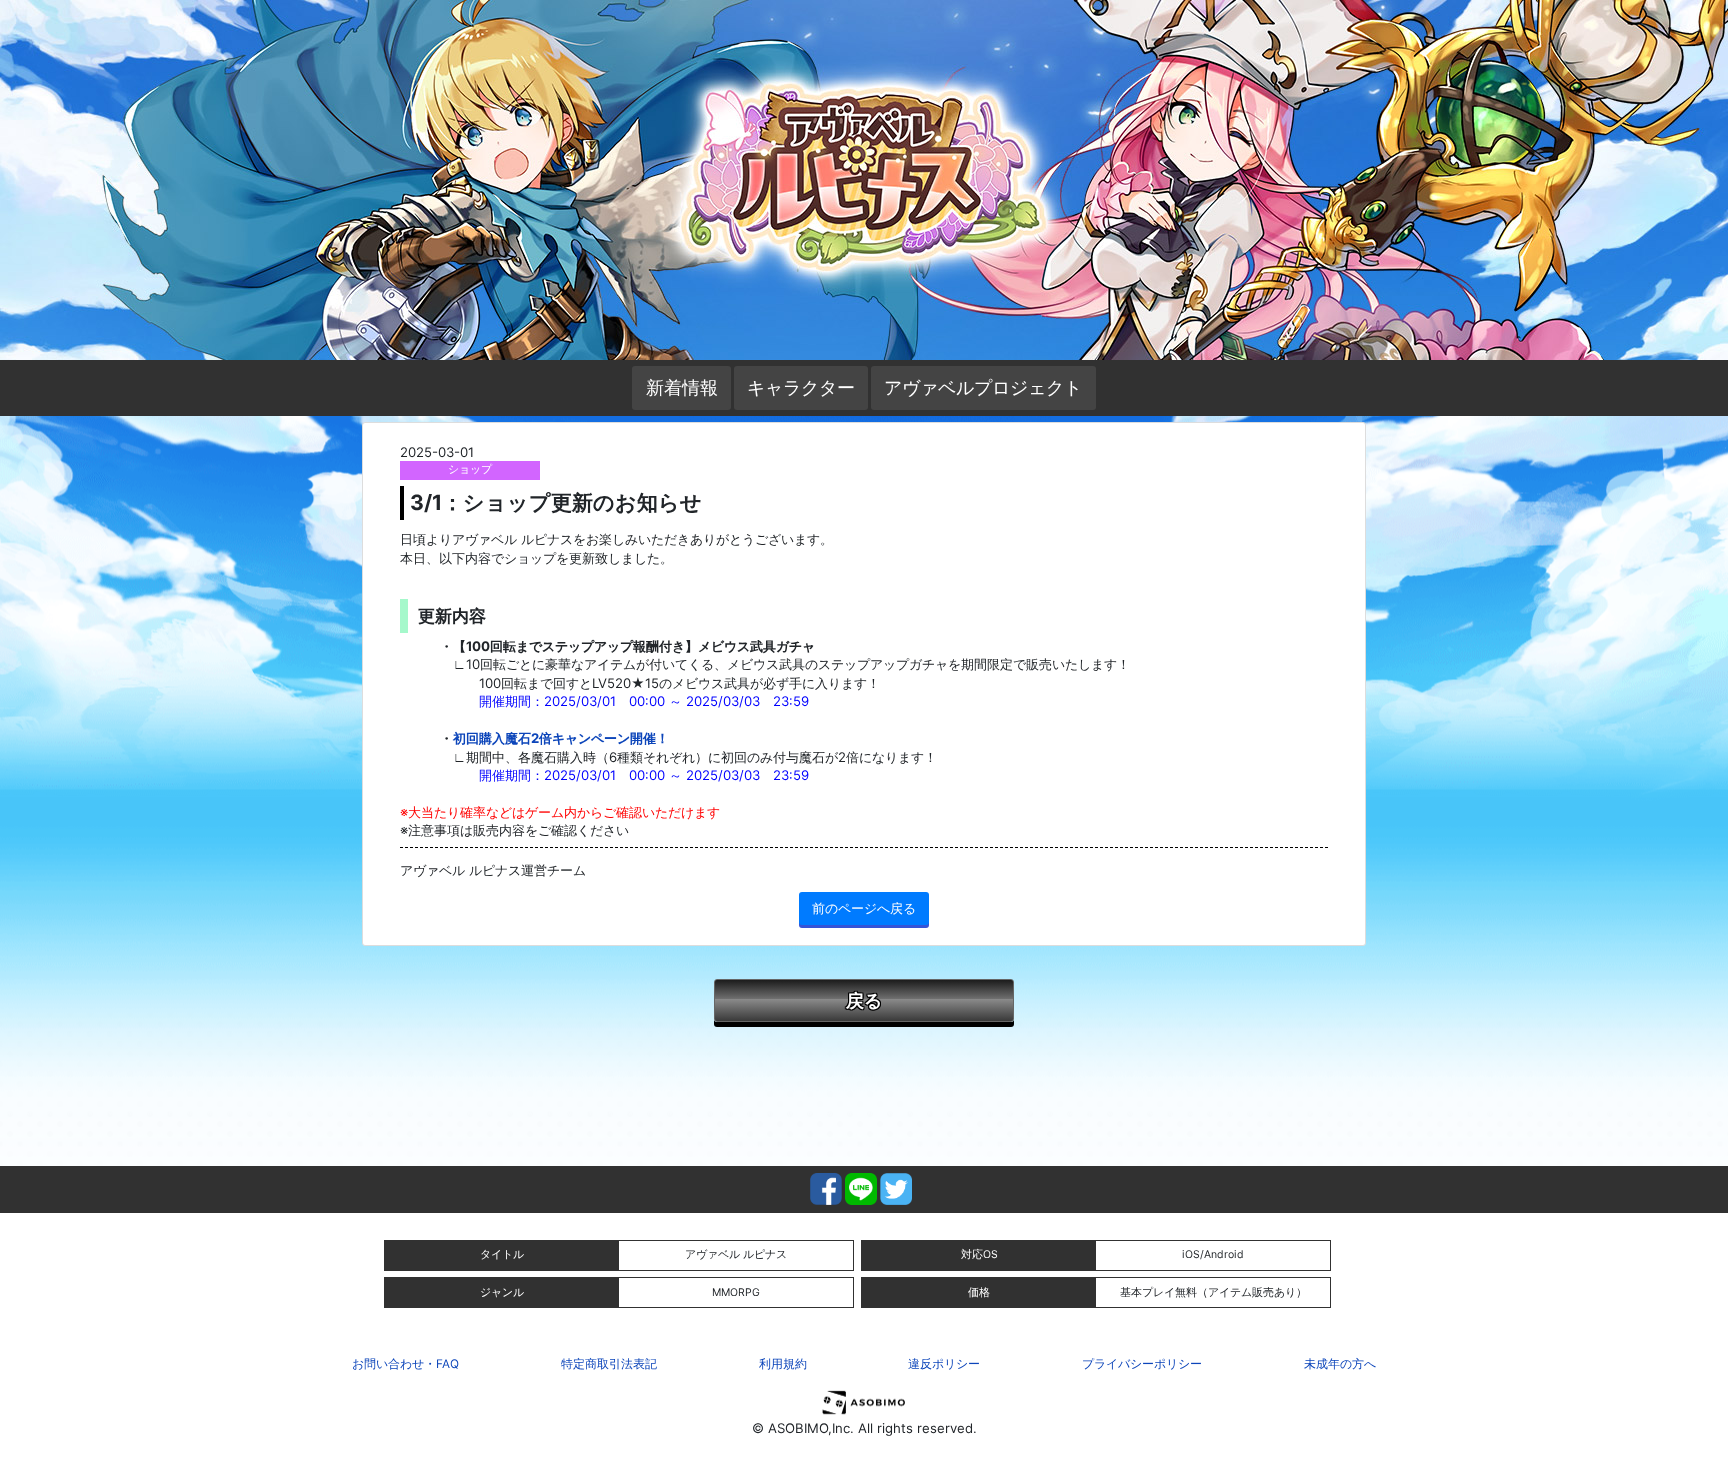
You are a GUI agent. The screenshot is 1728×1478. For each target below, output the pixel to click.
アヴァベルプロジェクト (983, 387)
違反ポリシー (944, 1363)
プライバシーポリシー (1142, 1363)
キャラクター (801, 387)
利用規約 (783, 1363)
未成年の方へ (1340, 1363)
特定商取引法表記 (609, 1363)
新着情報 (682, 387)
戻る (864, 1000)
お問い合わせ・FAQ (405, 1363)
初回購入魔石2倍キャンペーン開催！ (561, 738)
